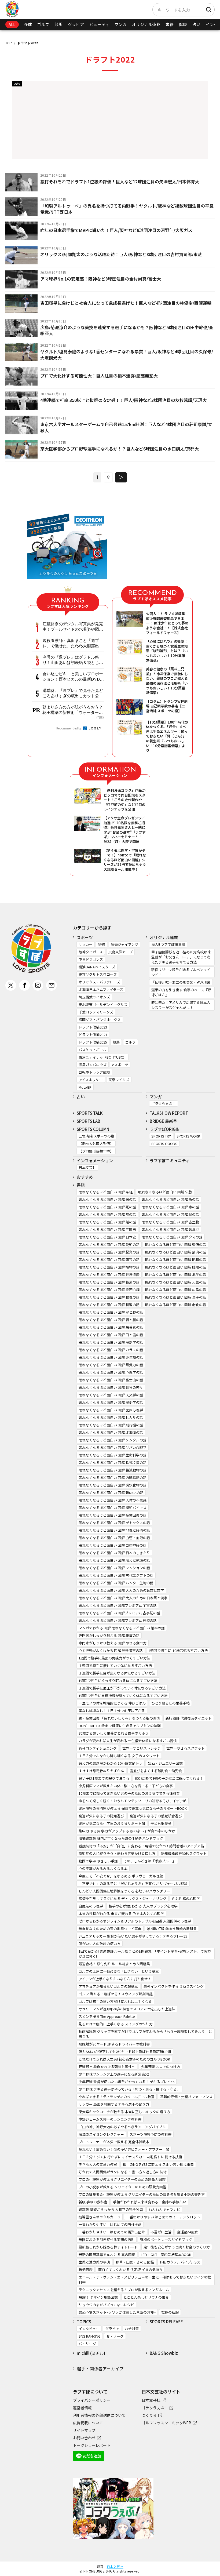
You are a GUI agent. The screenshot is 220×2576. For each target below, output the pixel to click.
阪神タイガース (91, 952)
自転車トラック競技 (94, 1072)
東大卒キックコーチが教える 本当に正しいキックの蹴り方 (124, 2112)
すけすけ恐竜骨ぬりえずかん (101, 1771)
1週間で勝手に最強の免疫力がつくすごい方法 (114, 1658)
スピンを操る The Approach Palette (107, 2016)
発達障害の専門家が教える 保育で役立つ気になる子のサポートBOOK (133, 1808)
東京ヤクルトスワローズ (98, 974)
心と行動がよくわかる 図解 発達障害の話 (111, 1650)
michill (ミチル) (91, 2353)
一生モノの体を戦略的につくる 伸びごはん (112, 1703)
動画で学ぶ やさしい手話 (98, 1861)
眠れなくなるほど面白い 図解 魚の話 (170, 1199)
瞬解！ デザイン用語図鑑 (98, 2297)
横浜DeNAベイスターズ (97, 967)
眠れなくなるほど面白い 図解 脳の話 (170, 1214)
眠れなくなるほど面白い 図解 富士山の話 (111, 1380)
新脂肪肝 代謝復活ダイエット (189, 1718)
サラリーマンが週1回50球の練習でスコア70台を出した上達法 (127, 2009)
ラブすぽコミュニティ (170, 1160)
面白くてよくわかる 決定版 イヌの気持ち (130, 2270)
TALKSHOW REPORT (169, 1113)
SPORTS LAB (89, 1121)
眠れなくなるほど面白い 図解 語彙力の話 (111, 1365)
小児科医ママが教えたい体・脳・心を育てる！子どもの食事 (126, 1786)
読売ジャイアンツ (124, 944)
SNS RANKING (90, 2336)
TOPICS (84, 2322)
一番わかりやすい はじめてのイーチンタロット (163, 2217)
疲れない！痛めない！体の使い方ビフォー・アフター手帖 (124, 2149)
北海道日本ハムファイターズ (101, 989)
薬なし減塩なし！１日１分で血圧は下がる (112, 1711)
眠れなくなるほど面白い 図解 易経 (106, 1192)
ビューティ (99, 24)
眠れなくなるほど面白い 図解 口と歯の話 (111, 1335)
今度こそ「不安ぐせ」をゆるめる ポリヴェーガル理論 (121, 1876)
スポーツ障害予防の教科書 (151, 2134)
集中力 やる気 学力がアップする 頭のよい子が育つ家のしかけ (127, 1831)
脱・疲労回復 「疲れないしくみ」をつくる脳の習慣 (119, 1718)
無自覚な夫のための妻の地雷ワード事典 (110, 1929)
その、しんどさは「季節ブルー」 (150, 1861)
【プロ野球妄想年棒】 (96, 1151)
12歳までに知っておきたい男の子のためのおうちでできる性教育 (129, 1793)
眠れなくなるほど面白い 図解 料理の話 (109, 1305)
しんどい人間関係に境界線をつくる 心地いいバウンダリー (124, 1891)
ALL (12, 24)
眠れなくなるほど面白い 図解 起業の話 (109, 1252)
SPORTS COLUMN (93, 1129)
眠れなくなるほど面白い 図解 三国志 (107, 1229)
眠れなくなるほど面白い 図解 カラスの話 (111, 1350)
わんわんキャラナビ (164, 2209)
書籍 (170, 24)
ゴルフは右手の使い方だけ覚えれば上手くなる (115, 2001)
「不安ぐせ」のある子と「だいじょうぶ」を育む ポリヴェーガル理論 (133, 1883)
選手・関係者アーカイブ (100, 2368)
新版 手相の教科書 (93, 2202)
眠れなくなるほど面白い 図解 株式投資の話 (113, 1463)
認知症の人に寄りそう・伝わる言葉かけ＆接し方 (117, 1853)
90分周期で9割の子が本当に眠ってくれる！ (169, 1778)
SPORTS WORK (188, 1136)
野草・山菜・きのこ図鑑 (135, 2262)
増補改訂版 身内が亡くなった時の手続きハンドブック (121, 1838)
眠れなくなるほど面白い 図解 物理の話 (109, 1297)
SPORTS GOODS (164, 1144)
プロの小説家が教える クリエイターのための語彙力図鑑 (122, 2187)
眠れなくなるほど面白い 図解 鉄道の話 (109, 1282)
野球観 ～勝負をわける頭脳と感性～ (107, 2067)
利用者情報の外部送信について (99, 2415)
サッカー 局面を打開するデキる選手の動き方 (114, 2104)
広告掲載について (88, 2423)
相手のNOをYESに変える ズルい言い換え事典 (158, 2164)
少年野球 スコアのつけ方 (160, 2067)
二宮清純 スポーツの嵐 (96, 1136)
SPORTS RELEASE (166, 2322)
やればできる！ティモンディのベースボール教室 (117, 2097)
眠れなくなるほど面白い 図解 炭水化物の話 (113, 1485)
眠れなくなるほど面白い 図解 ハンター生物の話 (116, 1583)
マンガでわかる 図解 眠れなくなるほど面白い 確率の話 (122, 1628)
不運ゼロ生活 (161, 2232)
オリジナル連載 (146, 24)
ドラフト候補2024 (93, 1035)
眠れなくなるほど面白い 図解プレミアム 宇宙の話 (118, 1605)
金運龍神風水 (188, 2232)
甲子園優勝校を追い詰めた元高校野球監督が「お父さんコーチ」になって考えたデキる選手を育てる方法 (181, 957)
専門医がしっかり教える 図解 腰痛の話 (109, 1635)
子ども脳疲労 (161, 1823)
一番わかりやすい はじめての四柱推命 (110, 2224)
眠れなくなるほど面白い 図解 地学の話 (176, 1275)
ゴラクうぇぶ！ (164, 1104)
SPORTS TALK (90, 1113)
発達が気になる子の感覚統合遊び (156, 1816)
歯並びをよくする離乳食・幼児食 (156, 1771)
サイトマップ (84, 2430)
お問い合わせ (84, 2438)
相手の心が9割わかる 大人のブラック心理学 (143, 1906)
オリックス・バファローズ (99, 982)
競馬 (58, 24)
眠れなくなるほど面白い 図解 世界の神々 (111, 1387)
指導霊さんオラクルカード (100, 2217)
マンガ (121, 24)
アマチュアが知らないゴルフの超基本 (108, 1986)
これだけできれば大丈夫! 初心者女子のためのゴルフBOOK (124, 2059)
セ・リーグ (115, 2336)
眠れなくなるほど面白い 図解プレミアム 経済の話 (118, 1620)
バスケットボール (93, 1050)
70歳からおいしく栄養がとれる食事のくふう (114, 1733)
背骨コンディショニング (98, 1748)
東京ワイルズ (119, 1080)
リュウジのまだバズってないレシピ (106, 2305)
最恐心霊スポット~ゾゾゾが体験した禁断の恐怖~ (117, 2312)
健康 (183, 24)
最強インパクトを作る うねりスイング (174, 1986)
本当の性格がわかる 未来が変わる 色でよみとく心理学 (121, 1914)
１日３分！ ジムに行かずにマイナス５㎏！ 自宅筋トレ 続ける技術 (130, 2157)
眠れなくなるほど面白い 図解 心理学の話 (111, 1372)
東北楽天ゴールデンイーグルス (103, 1004)
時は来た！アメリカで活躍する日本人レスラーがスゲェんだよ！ (181, 1005)
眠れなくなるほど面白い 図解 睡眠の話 (176, 1267)
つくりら (149, 2415)
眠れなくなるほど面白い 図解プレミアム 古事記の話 (119, 1613)
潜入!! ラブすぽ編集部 (168, 944)
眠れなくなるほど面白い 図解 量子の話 (176, 1297)
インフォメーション (95, 1160)
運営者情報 (82, 2408)
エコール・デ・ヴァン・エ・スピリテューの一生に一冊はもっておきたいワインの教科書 (145, 2280)
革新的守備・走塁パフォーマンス (186, 2097)
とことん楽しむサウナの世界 (146, 2297)
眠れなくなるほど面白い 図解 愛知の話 (109, 1245)
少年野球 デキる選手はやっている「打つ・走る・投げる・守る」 (129, 2089)
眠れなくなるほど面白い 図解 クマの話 (172, 1237)
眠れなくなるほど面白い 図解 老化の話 (176, 1305)
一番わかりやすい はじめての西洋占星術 (112, 2232)
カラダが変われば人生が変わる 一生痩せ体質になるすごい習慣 (128, 1741)
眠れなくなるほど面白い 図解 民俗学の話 (111, 1402)
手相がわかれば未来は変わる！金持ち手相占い (150, 2202)
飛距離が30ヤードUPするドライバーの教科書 (114, 2044)
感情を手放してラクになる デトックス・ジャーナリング (122, 1899)
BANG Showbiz (164, 2353)
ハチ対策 (132, 2329)
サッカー (86, 944)
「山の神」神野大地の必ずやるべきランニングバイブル (122, 2127)
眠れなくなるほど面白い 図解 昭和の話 (176, 1260)
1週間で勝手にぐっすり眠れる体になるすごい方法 (118, 1681)
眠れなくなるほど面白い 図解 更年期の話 (111, 1357)
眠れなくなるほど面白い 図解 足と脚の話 (111, 1312)
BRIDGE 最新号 (163, 1121)
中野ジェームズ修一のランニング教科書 (110, 2119)
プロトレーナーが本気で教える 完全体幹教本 (114, 2142)
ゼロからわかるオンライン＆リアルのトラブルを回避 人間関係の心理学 (135, 1921)
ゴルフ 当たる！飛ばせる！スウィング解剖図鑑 (116, 1994)
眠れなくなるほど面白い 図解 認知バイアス (113, 1508)
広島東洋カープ (120, 952)
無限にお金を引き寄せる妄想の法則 (107, 2239)
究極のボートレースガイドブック (166, 2239)
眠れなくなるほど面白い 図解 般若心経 (109, 1290)
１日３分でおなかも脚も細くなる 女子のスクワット (119, 1756)
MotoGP (85, 1087)
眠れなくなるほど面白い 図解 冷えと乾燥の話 (114, 1560)
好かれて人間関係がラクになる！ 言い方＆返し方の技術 (123, 2172)
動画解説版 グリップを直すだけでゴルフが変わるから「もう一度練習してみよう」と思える (145, 2034)
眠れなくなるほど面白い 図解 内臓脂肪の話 (113, 1478)
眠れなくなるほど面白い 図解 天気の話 (176, 1282)
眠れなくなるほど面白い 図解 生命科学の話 (113, 1455)
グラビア (76, 24)
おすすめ (85, 1177)
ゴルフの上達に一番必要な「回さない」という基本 (119, 1971)
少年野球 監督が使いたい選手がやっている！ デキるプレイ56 (127, 2082)
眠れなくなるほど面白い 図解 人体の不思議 (113, 1500)
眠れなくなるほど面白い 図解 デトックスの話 (114, 1523)
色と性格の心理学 (186, 1899)
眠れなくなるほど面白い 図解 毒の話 (170, 1207)
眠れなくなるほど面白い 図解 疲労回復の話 (113, 1515)
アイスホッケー (91, 1080)
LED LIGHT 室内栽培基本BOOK (166, 2255)
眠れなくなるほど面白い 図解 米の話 (107, 1199)
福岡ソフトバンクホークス (100, 1020)
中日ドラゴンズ (91, 959)
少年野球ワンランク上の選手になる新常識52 (114, 2074)
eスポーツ (120, 1065)
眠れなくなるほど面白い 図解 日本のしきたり (114, 1553)
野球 (28, 24)
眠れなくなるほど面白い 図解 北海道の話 (111, 1432)
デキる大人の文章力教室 (98, 2164)
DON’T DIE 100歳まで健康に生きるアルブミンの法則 (120, 1726)
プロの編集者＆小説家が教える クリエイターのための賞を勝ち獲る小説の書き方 (142, 2194)
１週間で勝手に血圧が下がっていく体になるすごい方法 (122, 1688)
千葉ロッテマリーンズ (96, 1012)
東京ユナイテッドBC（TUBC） (102, 1057)
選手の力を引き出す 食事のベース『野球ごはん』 (181, 992)
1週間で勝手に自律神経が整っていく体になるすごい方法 (123, 1696)
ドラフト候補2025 (93, 1042)
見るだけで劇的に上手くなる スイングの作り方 (116, 2024)
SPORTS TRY (161, 1136)
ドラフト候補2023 (93, 1027)
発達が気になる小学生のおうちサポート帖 (112, 1823)
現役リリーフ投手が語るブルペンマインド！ (181, 972)
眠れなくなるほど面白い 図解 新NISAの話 (111, 1493)
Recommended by (69, 728)
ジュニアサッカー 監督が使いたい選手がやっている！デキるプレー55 (133, 1936)
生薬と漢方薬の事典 (94, 2262)
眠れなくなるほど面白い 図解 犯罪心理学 (111, 1410)
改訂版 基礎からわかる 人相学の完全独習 (111, 2209)
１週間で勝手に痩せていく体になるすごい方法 (115, 1665)
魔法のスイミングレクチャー (101, 2134)
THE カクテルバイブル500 (180, 2262)
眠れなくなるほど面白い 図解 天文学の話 (111, 1395)
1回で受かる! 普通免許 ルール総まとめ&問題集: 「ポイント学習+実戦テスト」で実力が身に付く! (145, 1954)
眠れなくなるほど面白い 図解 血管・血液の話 (114, 1538)
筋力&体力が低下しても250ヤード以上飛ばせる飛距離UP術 (125, 2052)
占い (196, 24)
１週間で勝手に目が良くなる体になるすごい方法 (117, 1673)
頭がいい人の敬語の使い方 (100, 1944)
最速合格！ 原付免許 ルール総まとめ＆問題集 (114, 1964)
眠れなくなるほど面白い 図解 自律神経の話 (113, 1545)
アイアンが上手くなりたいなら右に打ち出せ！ (115, 1979)
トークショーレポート (92, 2445)
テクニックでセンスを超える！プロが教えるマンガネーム (124, 2290)
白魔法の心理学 (91, 1906)
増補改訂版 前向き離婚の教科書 (172, 1929)
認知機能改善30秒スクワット (184, 1853)
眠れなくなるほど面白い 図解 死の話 (107, 1207)
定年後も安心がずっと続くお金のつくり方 (177, 2247)
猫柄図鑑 (86, 2270)
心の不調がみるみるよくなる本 (103, 1868)
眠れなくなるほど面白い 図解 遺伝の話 (176, 1245)
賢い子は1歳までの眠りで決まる (104, 1778)
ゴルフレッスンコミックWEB (166, 2423)
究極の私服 (170, 2312)
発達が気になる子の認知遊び (101, 1816)
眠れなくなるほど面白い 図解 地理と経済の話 (114, 1530)
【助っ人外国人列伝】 (96, 1144)
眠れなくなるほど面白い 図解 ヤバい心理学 (113, 1447)
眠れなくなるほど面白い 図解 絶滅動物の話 (113, 1470)
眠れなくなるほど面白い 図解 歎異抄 (170, 1229)
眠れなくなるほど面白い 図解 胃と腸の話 (111, 1320)
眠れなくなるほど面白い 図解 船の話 (107, 1222)
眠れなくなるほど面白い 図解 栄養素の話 (111, 1327)
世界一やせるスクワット (186, 1748)
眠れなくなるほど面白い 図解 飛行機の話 (111, 1425)
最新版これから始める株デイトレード (108, 2247)
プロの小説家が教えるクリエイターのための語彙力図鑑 (122, 2179)
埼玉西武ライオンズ (94, 997)
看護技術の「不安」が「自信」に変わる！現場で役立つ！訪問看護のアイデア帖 (141, 1846)
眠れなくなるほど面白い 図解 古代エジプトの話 (116, 1575)
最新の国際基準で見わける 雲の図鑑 (107, 2255)
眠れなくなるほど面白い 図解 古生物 (170, 1222)
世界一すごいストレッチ (142, 1748)
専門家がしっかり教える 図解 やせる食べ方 (113, 1643)
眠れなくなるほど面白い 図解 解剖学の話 (111, 1342)
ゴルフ (43, 24)
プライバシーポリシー (92, 2400)
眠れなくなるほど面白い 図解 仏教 (165, 1192)
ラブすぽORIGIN (165, 1129)
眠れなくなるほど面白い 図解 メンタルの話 (113, 1440)
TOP (9, 43)
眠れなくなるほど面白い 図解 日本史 (107, 1237)
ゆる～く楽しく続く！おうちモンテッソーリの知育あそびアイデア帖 (133, 1801)
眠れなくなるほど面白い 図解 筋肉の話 (176, 1252)
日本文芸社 (87, 1167)
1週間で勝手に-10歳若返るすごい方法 (178, 1650)
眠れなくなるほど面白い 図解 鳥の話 (107, 1214)
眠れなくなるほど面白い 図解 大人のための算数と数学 (121, 1590)
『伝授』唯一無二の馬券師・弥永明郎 (181, 982)
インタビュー (89, 2329)
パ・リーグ (87, 2344)
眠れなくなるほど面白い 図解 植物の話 (109, 1267)
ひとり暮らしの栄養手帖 (170, 1703)
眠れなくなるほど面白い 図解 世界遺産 (109, 1275)
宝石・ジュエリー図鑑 (165, 1763)
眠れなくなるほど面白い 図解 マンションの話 (114, 1568)
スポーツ (85, 937)
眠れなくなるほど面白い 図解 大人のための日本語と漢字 (123, 1598)
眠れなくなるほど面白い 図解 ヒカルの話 (111, 1417)
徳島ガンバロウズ (93, 1065)
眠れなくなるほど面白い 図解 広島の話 (176, 1290)
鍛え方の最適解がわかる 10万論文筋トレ (111, 1763)
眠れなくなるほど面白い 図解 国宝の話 (109, 1260)
